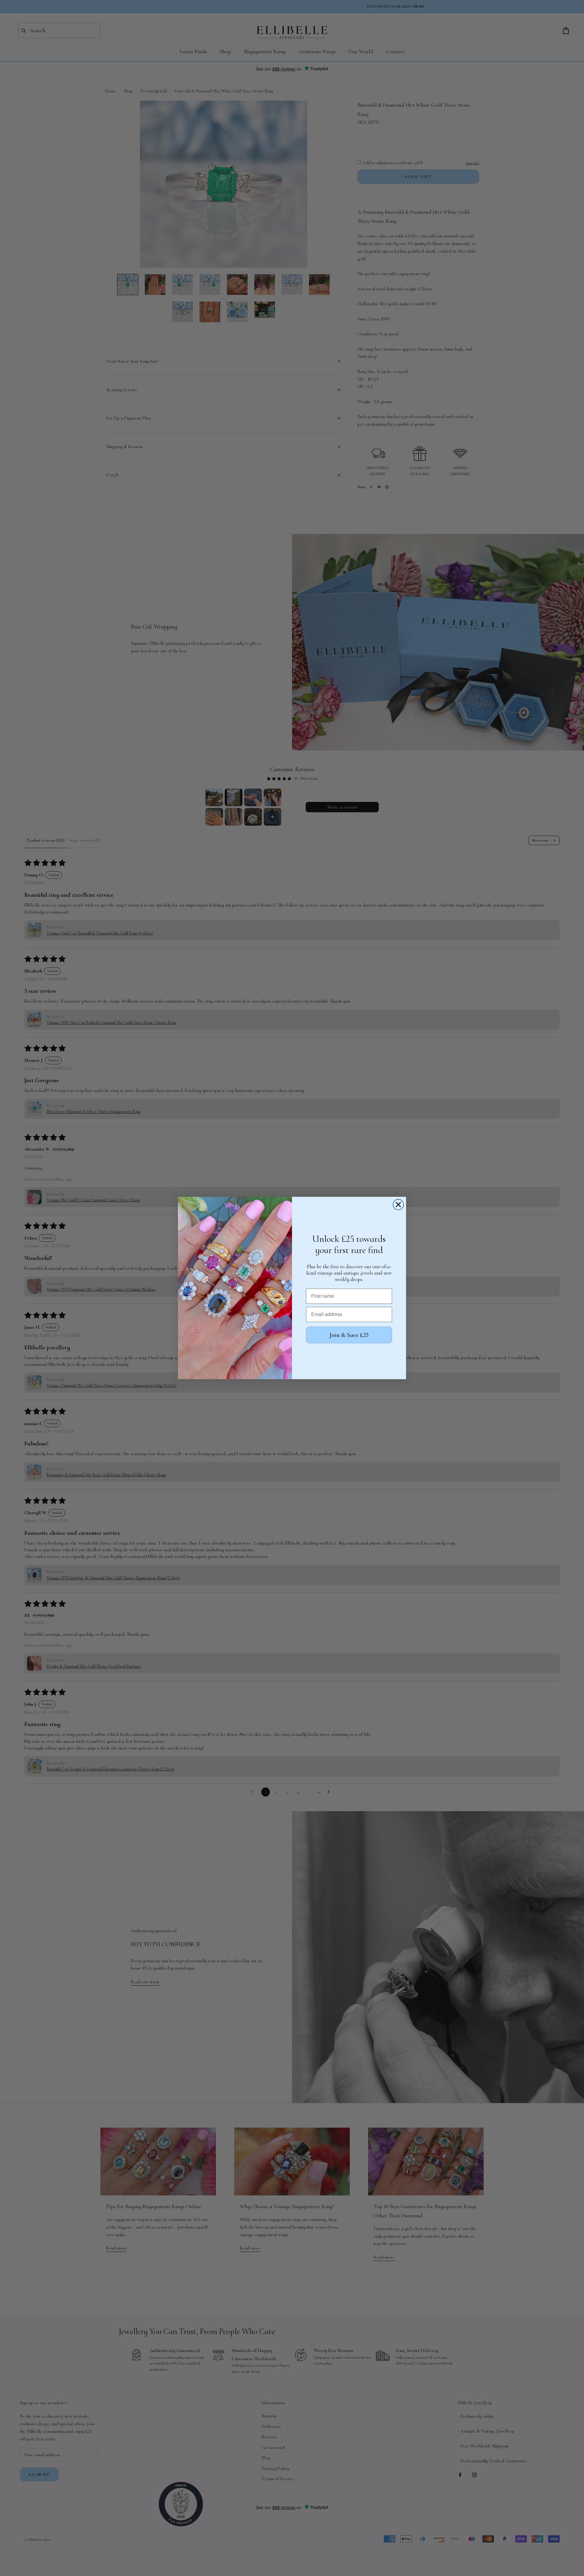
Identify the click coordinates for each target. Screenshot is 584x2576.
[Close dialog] (398, 1205)
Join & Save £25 (349, 1335)
